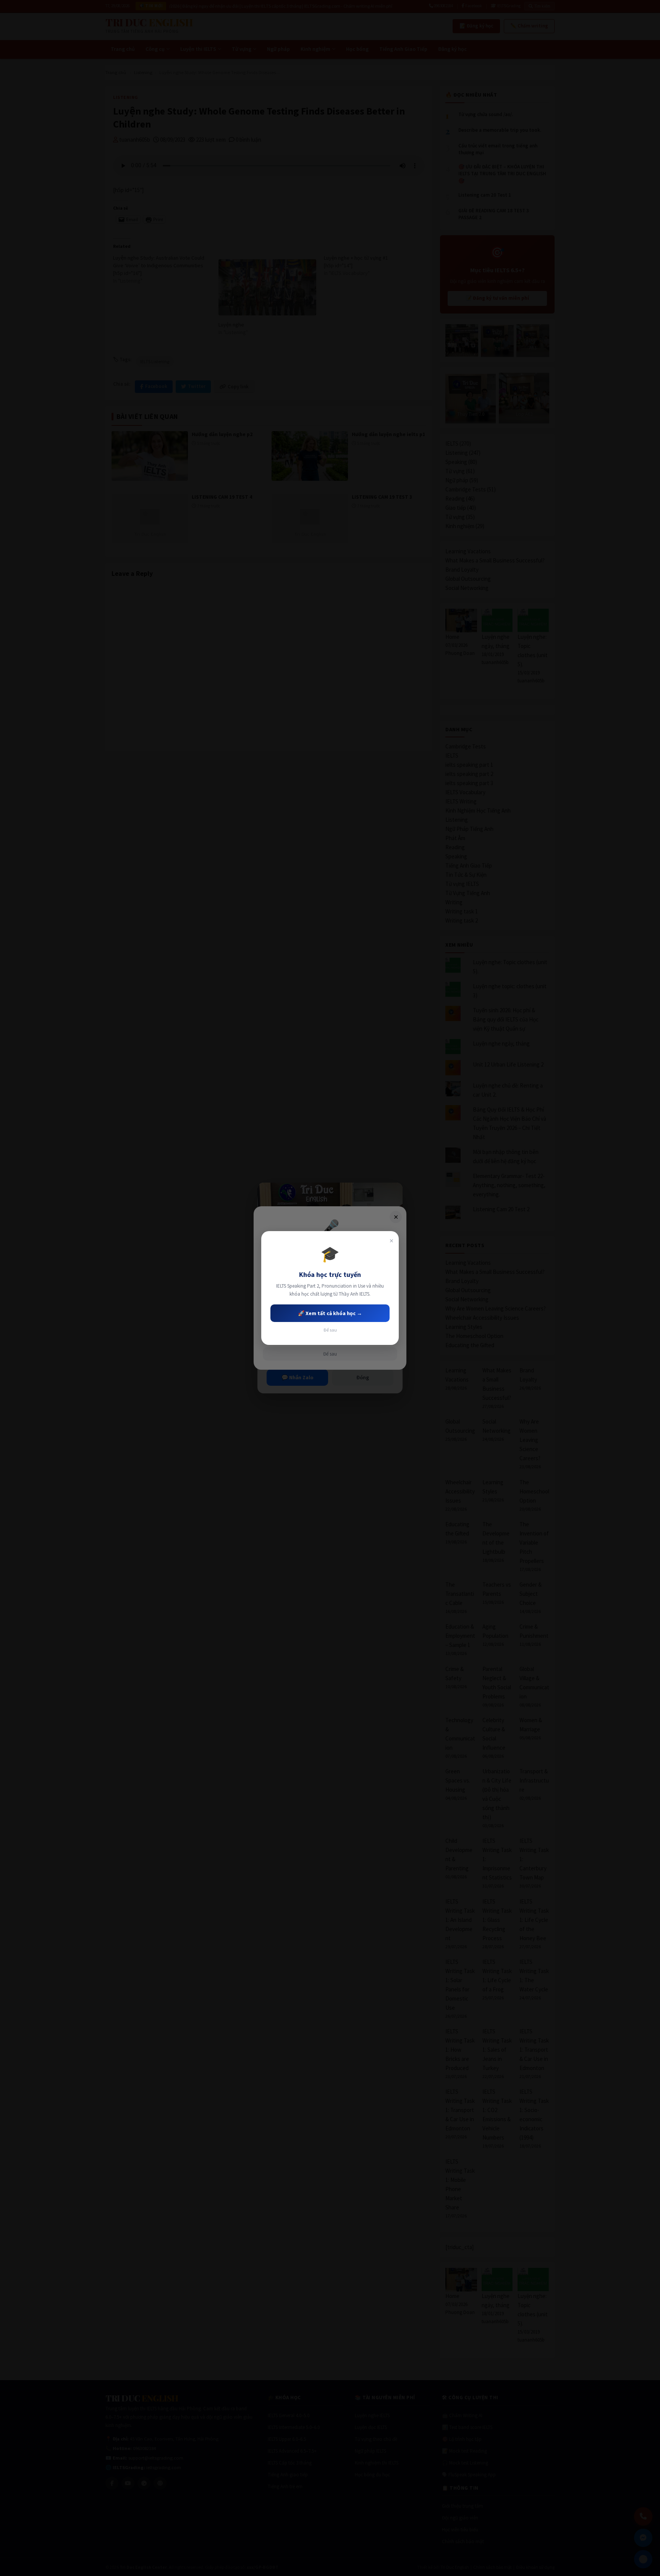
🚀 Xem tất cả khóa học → (330, 1313)
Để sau (330, 1330)
